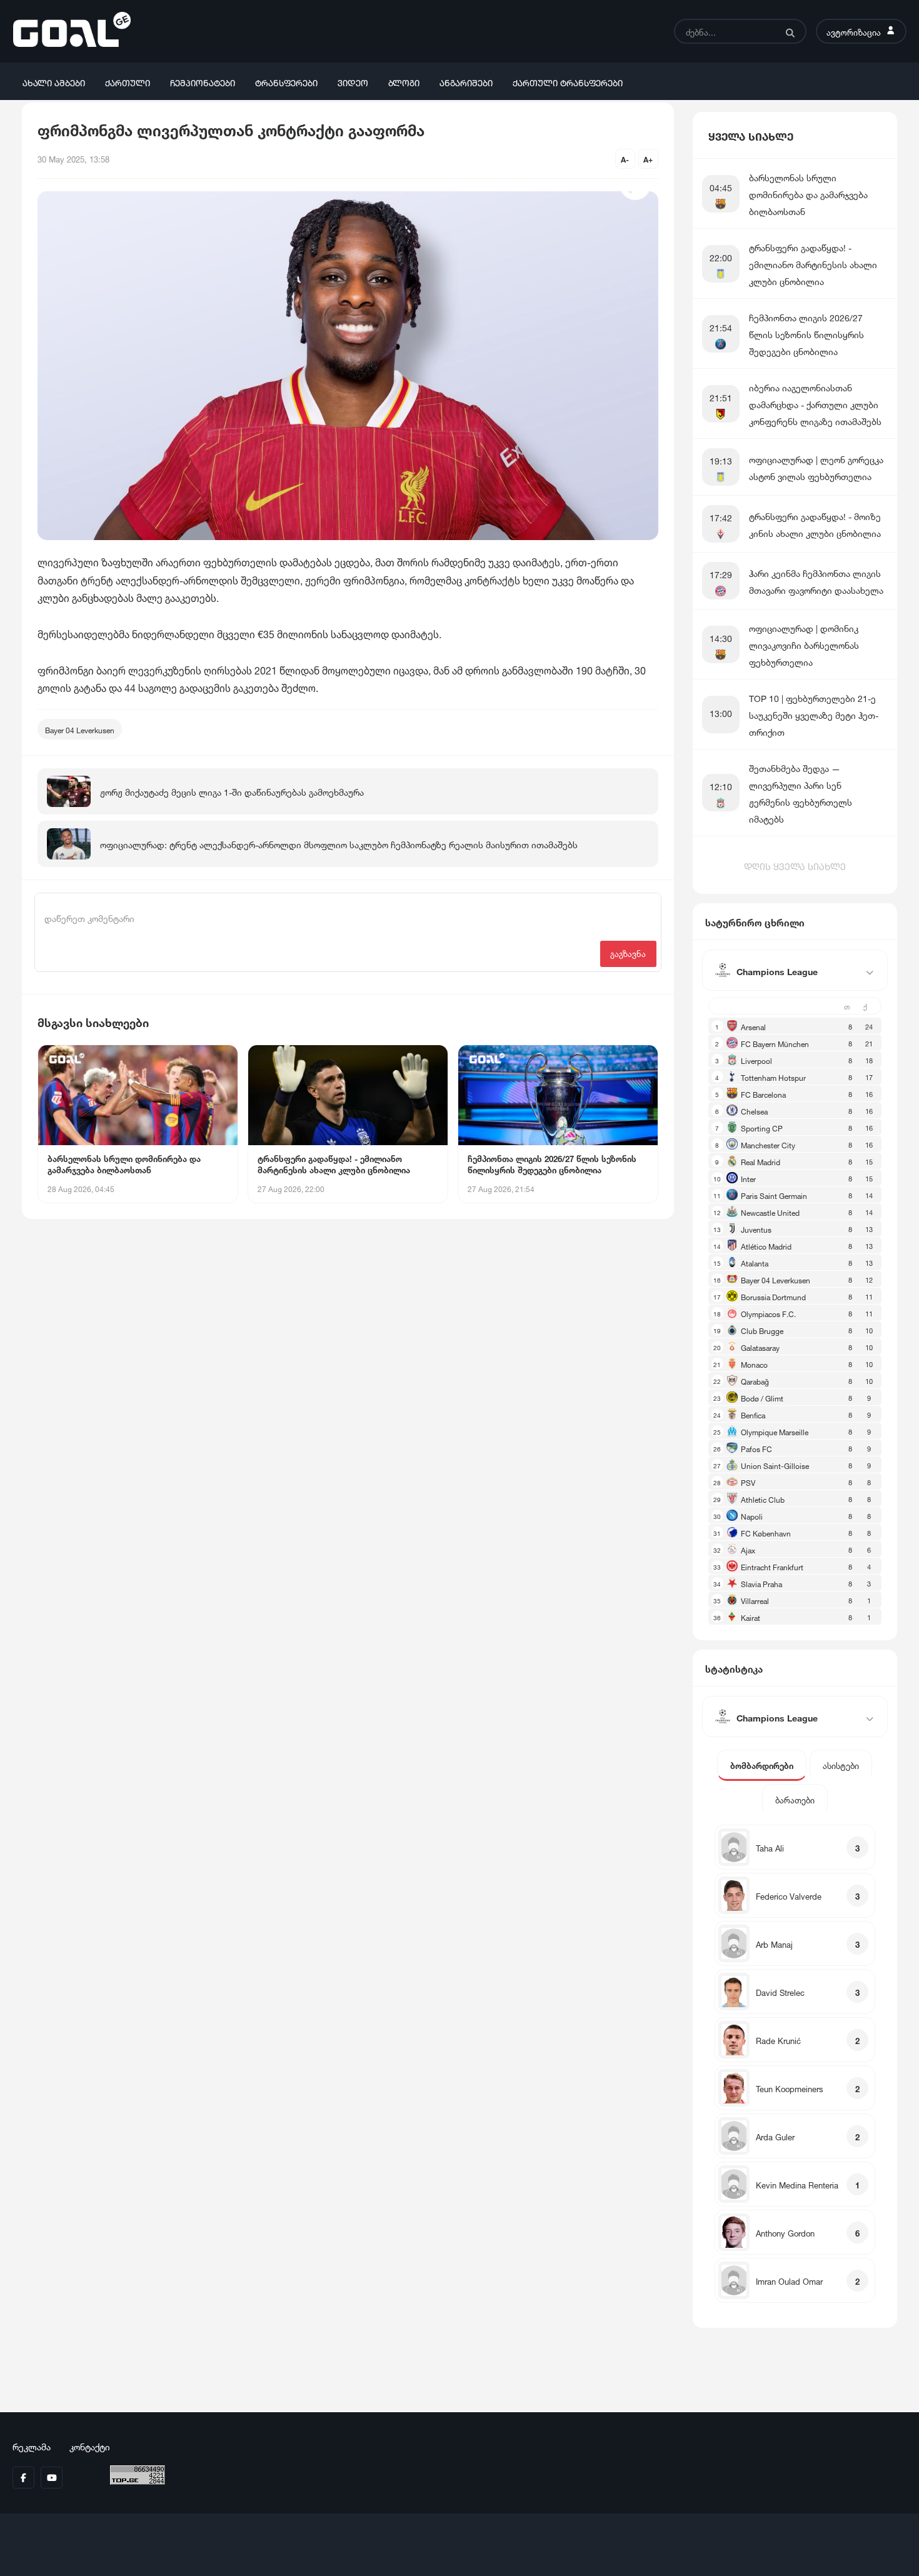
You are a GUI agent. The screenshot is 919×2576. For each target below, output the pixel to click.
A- (625, 158)
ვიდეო (353, 82)
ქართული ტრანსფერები (568, 82)
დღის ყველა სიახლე (795, 865)
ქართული (128, 82)
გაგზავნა (628, 953)
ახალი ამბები (54, 82)
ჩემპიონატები (203, 82)
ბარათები (795, 1799)
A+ (648, 158)
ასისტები (841, 1765)
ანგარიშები (466, 82)
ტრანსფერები (286, 82)
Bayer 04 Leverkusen (80, 729)
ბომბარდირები (762, 1765)
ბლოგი (404, 82)
